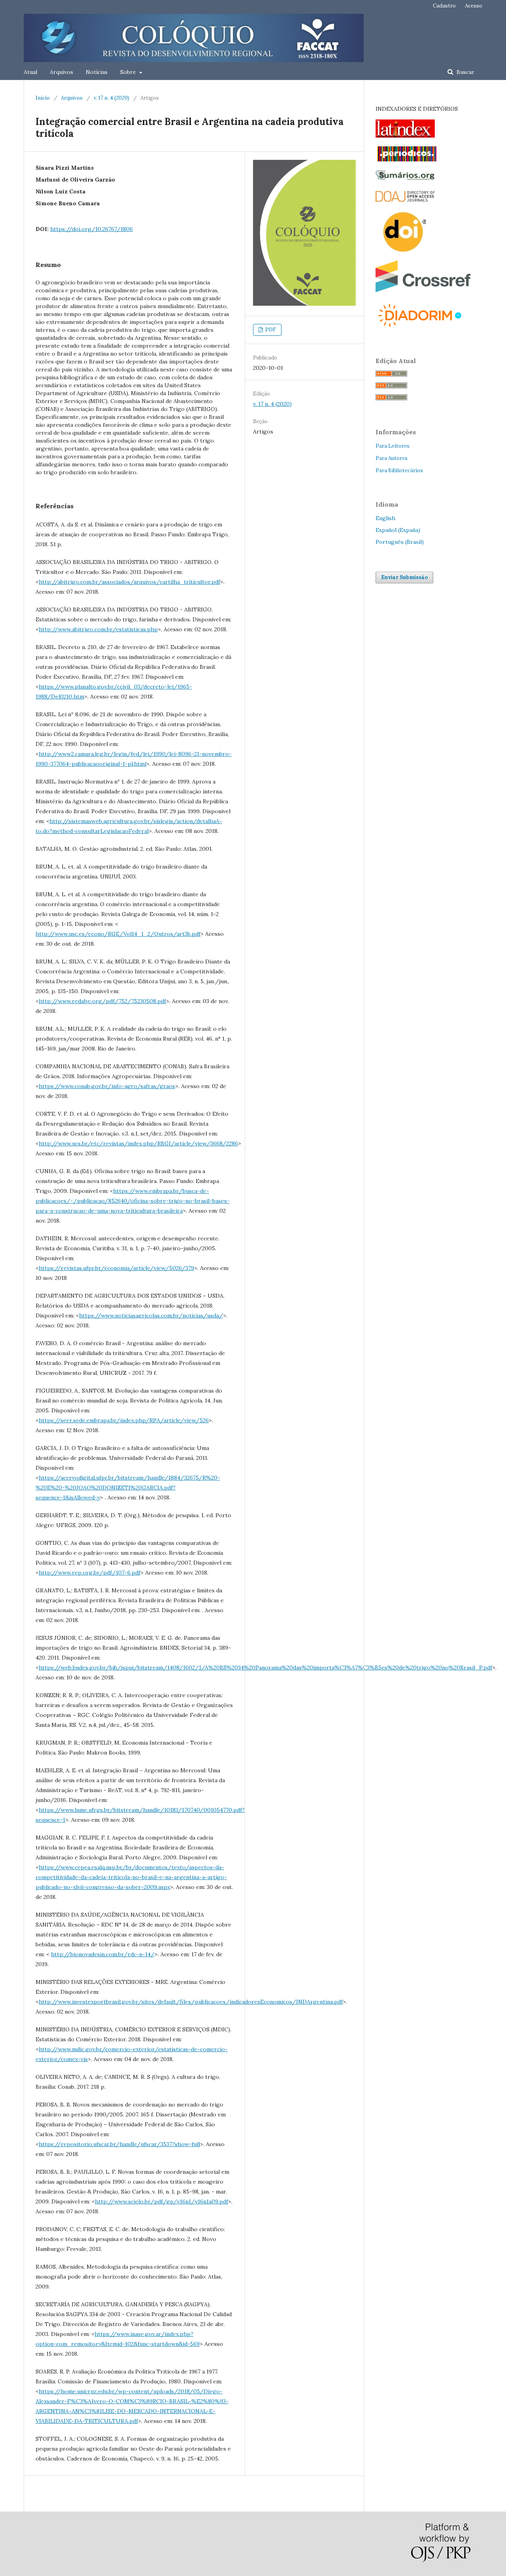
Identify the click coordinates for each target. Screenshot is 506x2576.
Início (43, 98)
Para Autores (392, 458)
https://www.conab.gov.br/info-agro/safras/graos (107, 1086)
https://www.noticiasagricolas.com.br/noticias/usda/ (151, 1315)
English (385, 518)
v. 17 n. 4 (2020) (111, 98)
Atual (30, 72)
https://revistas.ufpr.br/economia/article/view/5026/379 (116, 1268)
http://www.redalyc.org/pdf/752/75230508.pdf (102, 1001)
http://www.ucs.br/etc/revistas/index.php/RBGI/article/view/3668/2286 (138, 1143)
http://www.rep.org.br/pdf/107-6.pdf (90, 1573)
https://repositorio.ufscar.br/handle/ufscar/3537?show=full (119, 2144)
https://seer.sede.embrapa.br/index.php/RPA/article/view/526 (124, 1420)
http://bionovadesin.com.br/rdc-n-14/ (103, 1954)
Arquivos (61, 72)
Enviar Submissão (404, 577)
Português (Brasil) (400, 542)
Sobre (129, 72)
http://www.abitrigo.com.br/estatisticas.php (98, 629)
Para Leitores (393, 446)
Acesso (474, 6)
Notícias (97, 72)
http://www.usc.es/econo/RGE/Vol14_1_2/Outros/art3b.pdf (118, 934)
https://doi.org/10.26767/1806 (92, 229)
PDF (270, 330)
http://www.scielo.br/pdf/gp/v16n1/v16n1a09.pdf (161, 2201)
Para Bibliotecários (399, 470)
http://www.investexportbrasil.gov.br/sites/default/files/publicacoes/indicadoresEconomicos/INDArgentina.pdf (191, 2002)
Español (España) (398, 530)
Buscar (465, 72)
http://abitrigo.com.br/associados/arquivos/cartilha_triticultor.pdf (129, 582)
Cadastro (444, 6)
